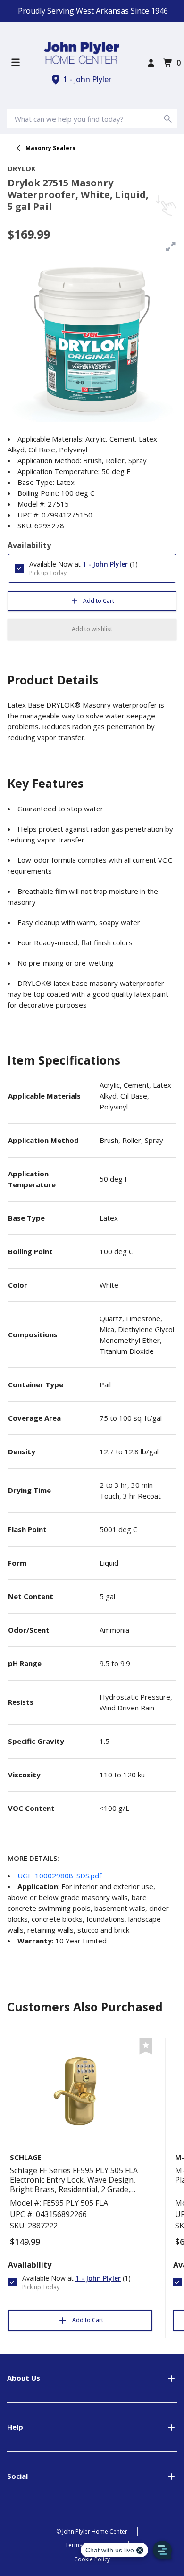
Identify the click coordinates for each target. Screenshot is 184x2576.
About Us (24, 2378)
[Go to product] (80, 2093)
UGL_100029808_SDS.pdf (59, 1876)
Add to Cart (99, 601)
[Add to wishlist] (146, 2047)
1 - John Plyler (87, 79)
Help (15, 2427)
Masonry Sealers (50, 148)
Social (17, 2476)
